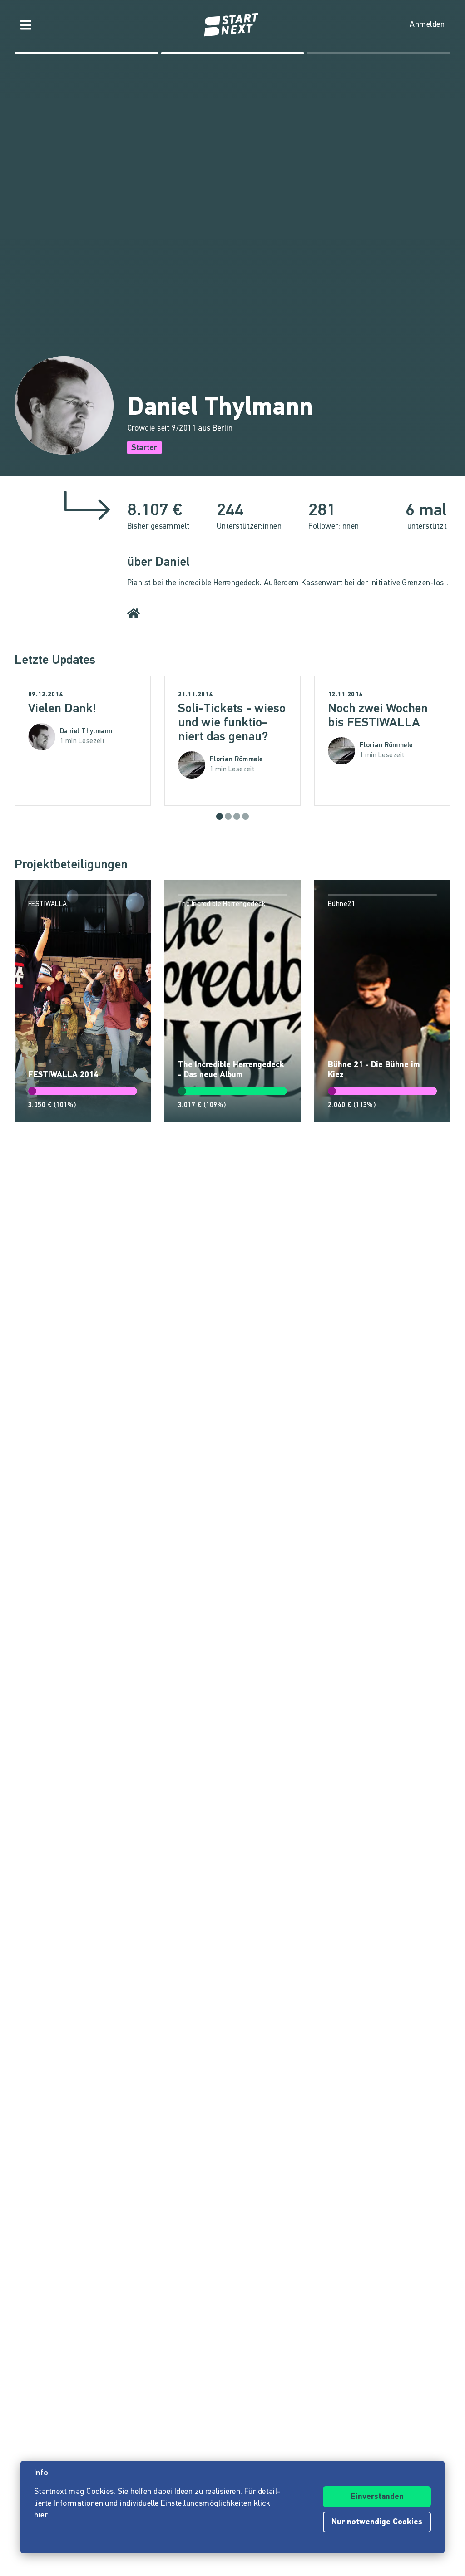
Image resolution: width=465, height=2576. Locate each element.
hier (41, 2516)
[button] (220, 816)
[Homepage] (232, 25)
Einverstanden (377, 2497)
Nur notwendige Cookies (377, 2522)
